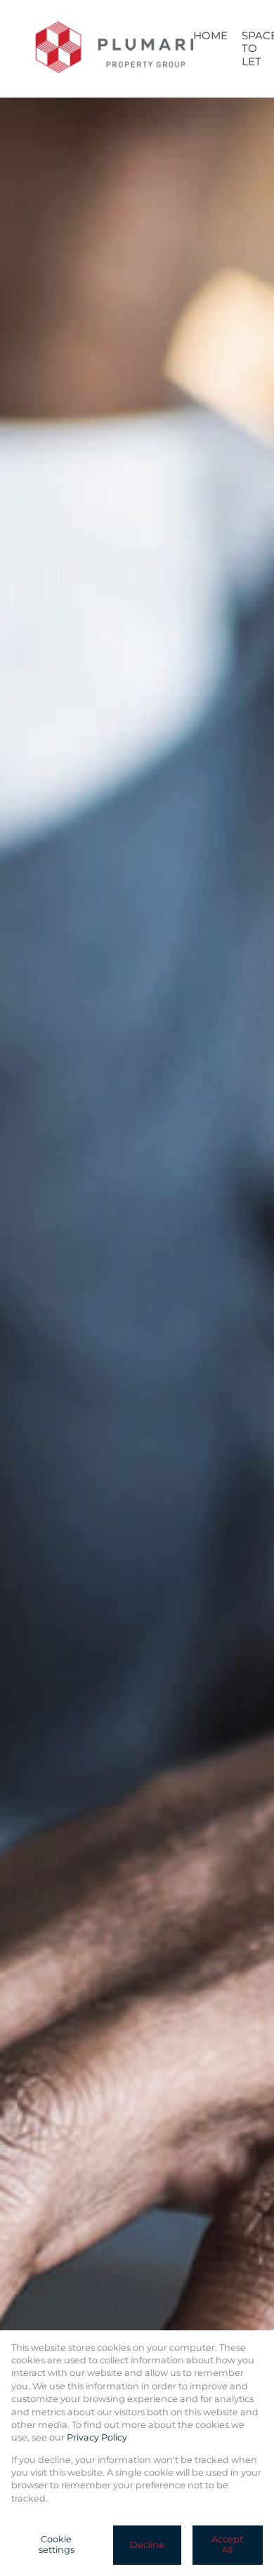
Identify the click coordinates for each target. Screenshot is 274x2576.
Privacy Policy (97, 2437)
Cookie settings (57, 2544)
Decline (147, 2545)
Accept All (227, 2544)
